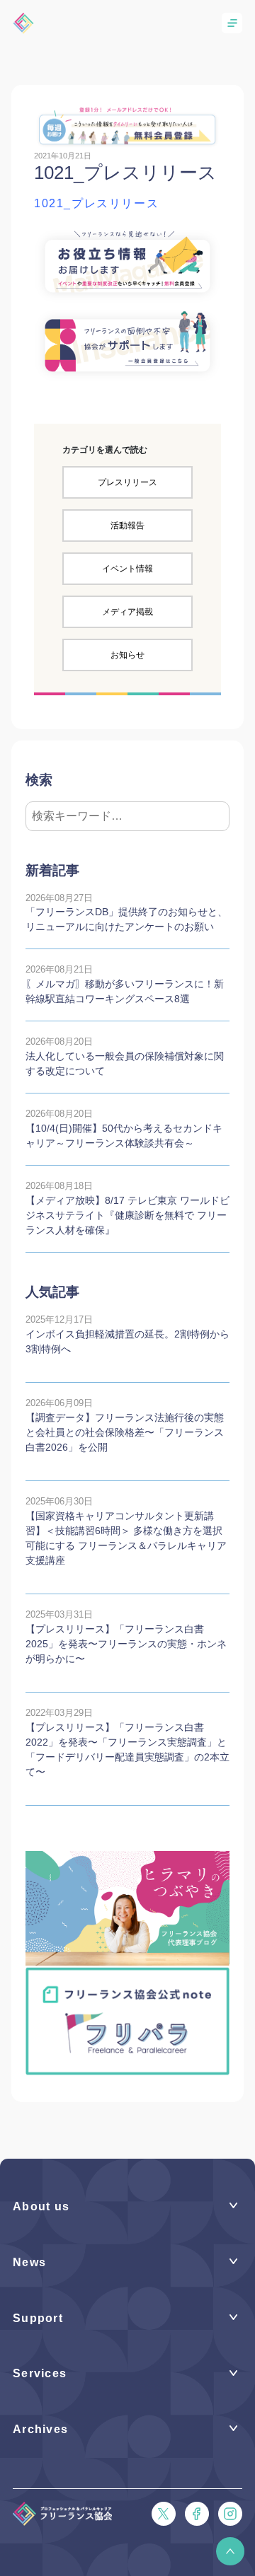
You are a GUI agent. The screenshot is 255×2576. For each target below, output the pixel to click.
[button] (230, 2551)
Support (38, 2318)
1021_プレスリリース (96, 203)
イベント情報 (127, 569)
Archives (40, 2429)
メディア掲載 (127, 612)
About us (41, 2206)
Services (40, 2373)
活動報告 (127, 526)
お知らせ (127, 655)
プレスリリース (127, 482)
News (29, 2262)
